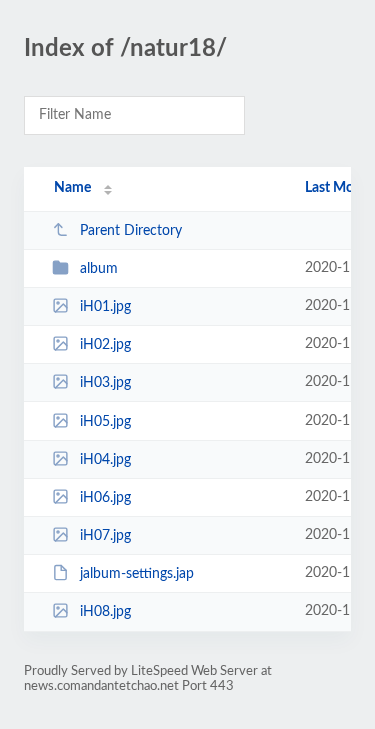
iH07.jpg (105, 536)
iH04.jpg (105, 460)
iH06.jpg (105, 498)
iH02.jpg (105, 345)
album (99, 269)
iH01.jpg (105, 307)
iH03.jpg (105, 383)
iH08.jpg (105, 612)
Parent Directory (131, 231)
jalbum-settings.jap (137, 574)
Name (72, 188)
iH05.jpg (105, 422)
